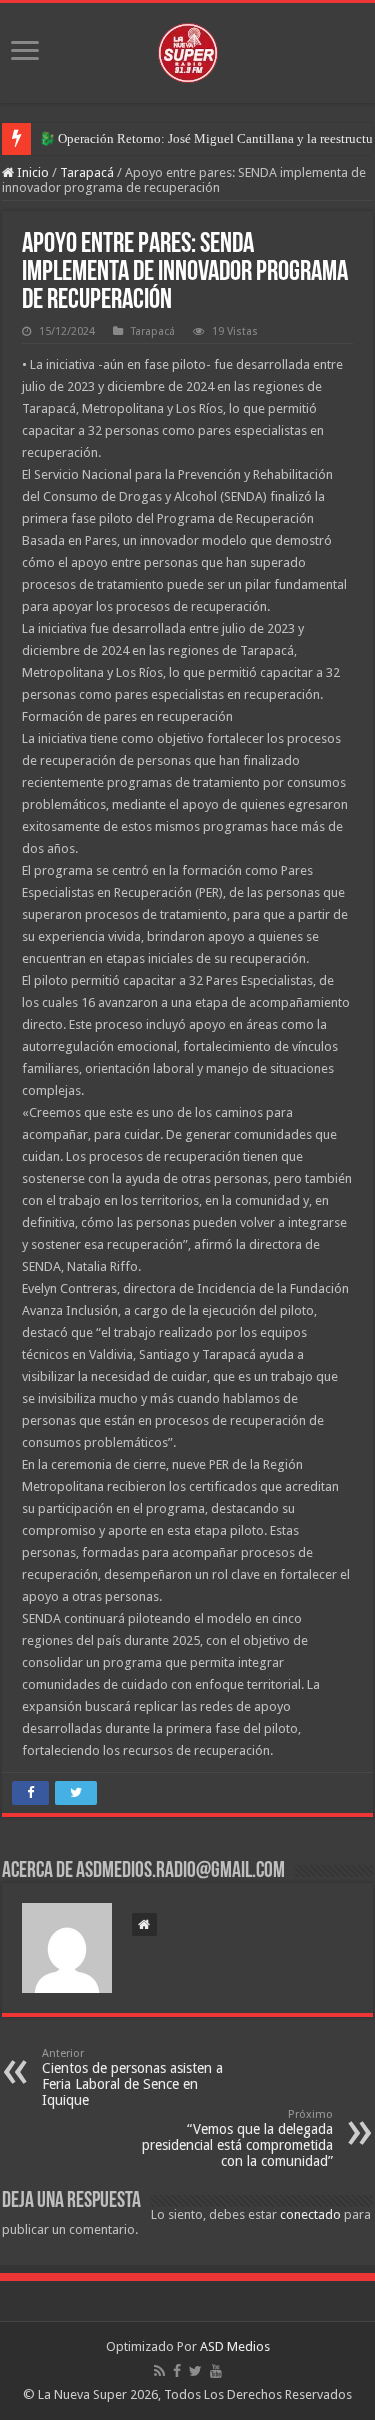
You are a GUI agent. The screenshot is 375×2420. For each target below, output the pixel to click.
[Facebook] (177, 2371)
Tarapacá (87, 172)
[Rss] (159, 2371)
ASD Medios (235, 2346)
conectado (310, 2214)
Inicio (31, 172)
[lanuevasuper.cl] (188, 49)
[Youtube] (216, 2371)
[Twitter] (195, 2371)
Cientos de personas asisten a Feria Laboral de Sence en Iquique (132, 2077)
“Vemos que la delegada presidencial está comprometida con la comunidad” (237, 2138)
